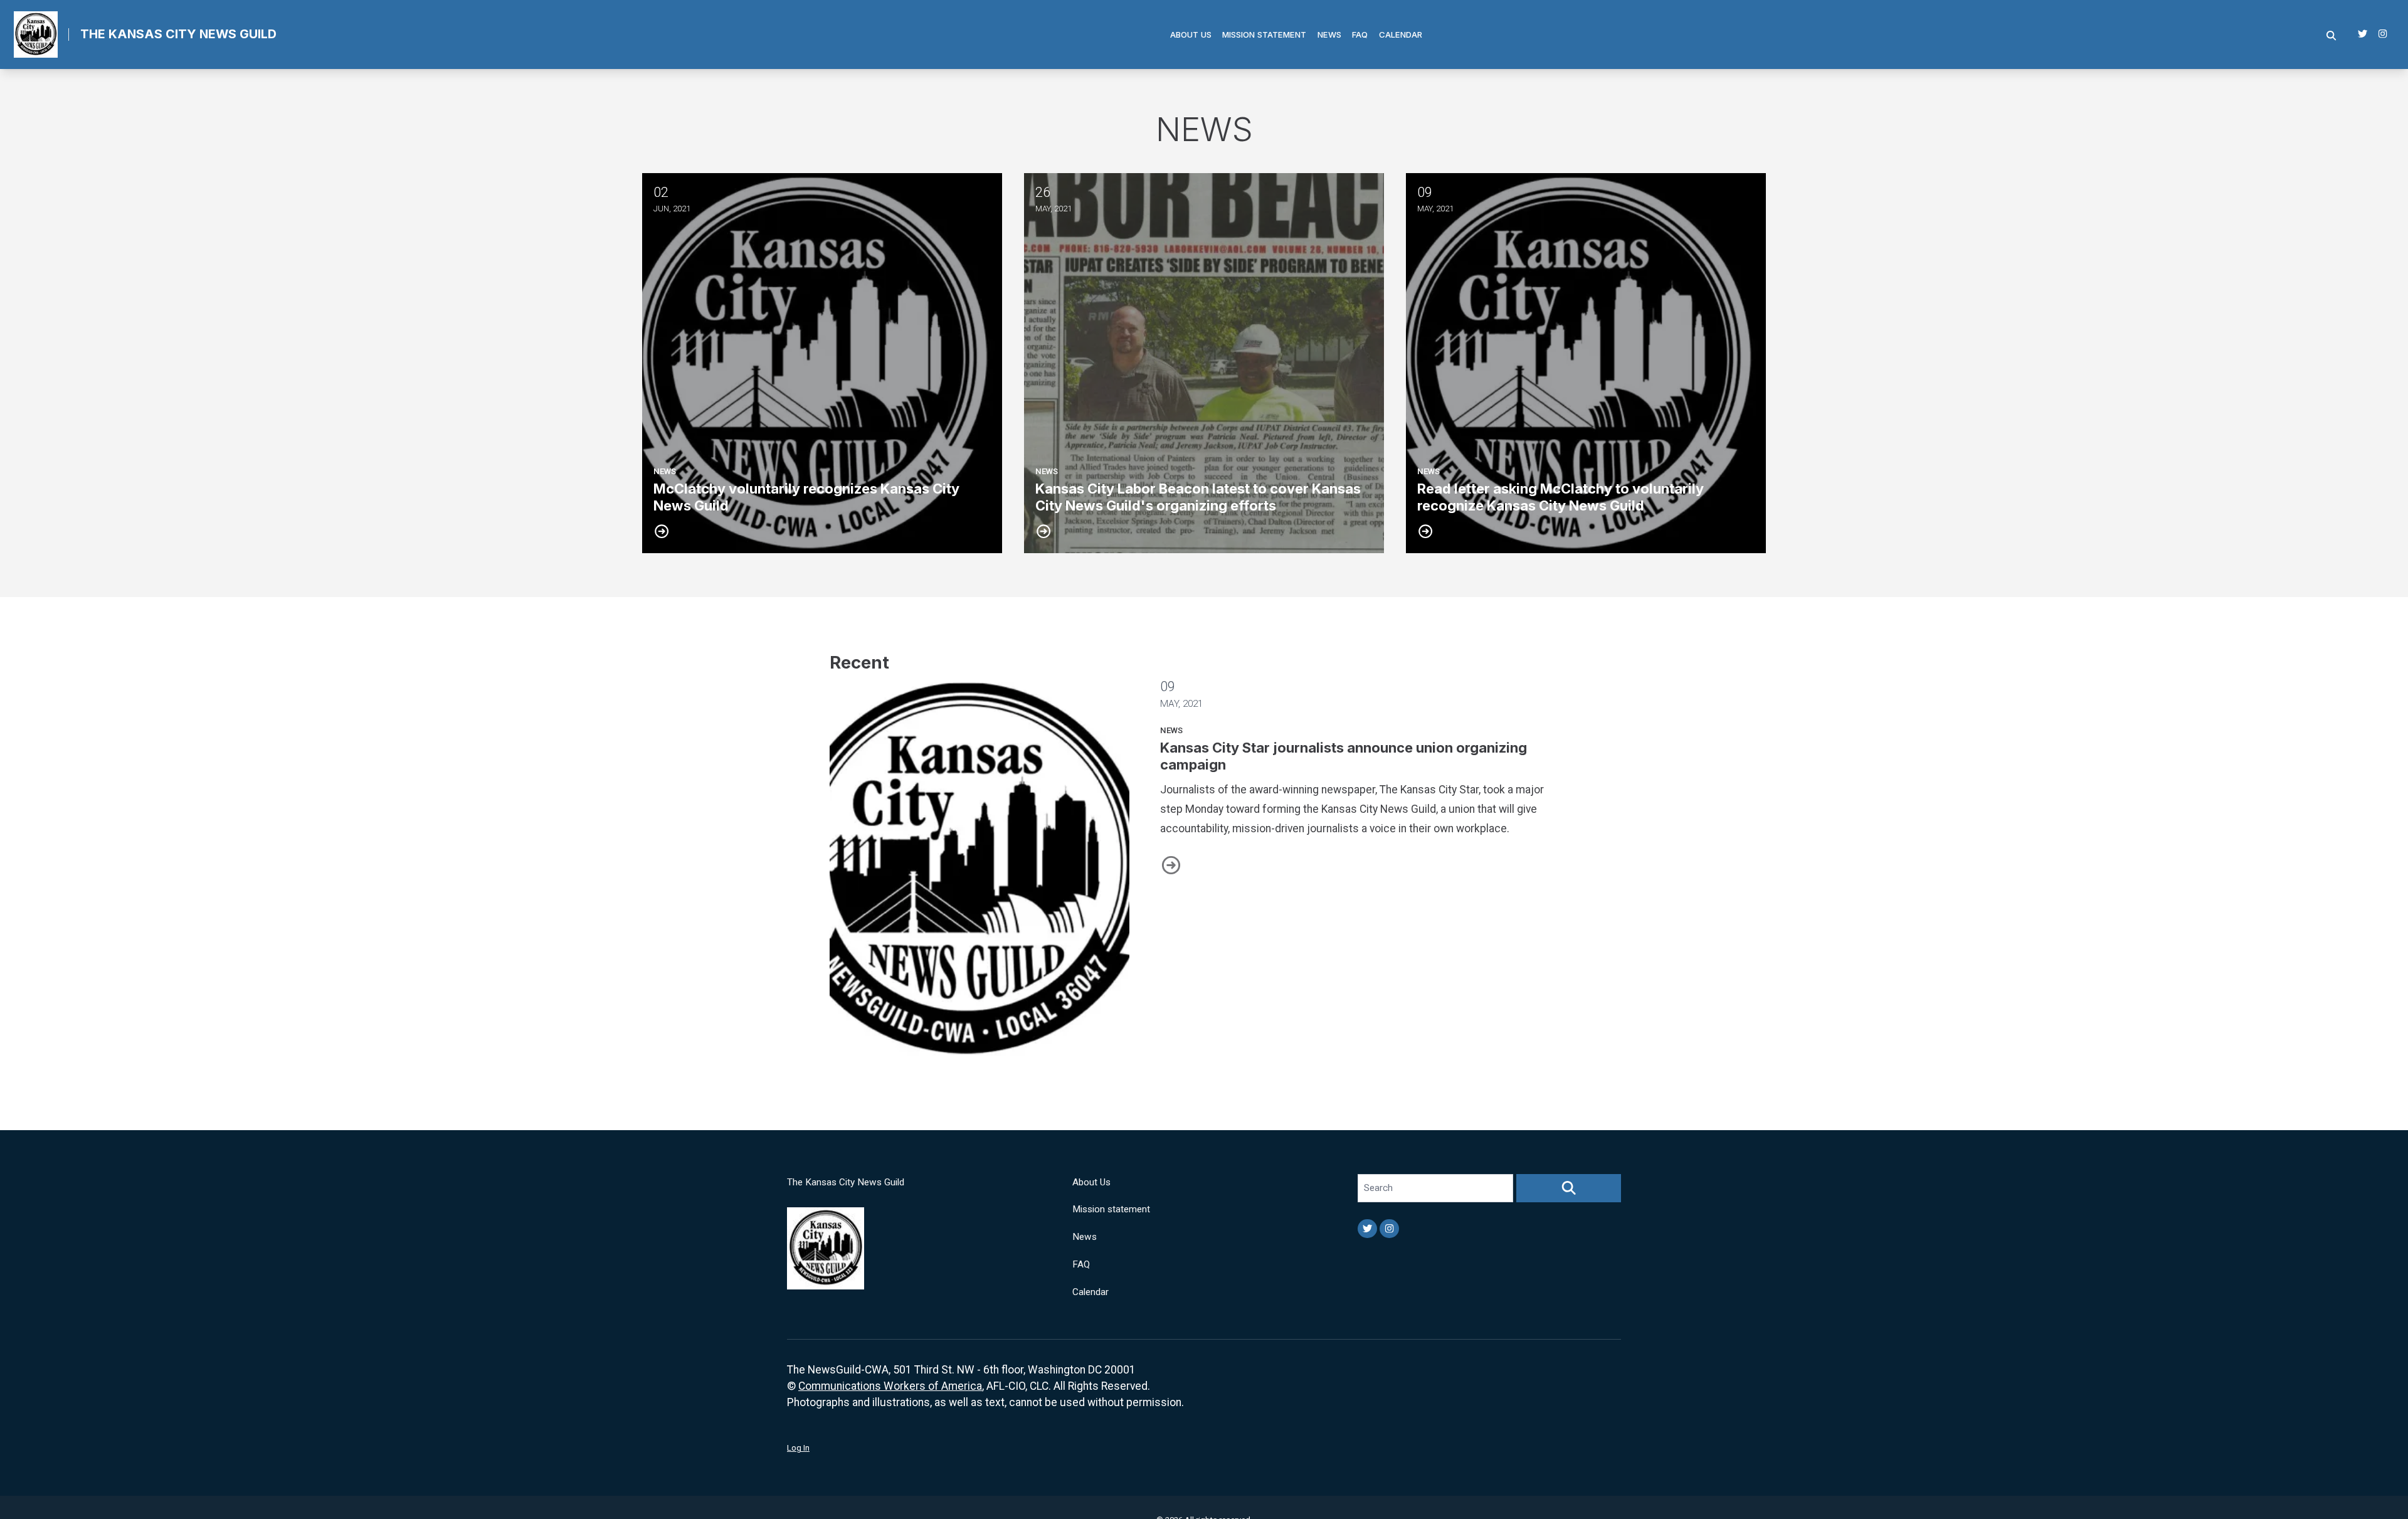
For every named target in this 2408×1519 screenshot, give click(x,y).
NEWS (1171, 730)
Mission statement (1264, 34)
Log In (798, 1448)
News (1329, 34)
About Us (1191, 34)
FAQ (1360, 34)
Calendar (1401, 34)
